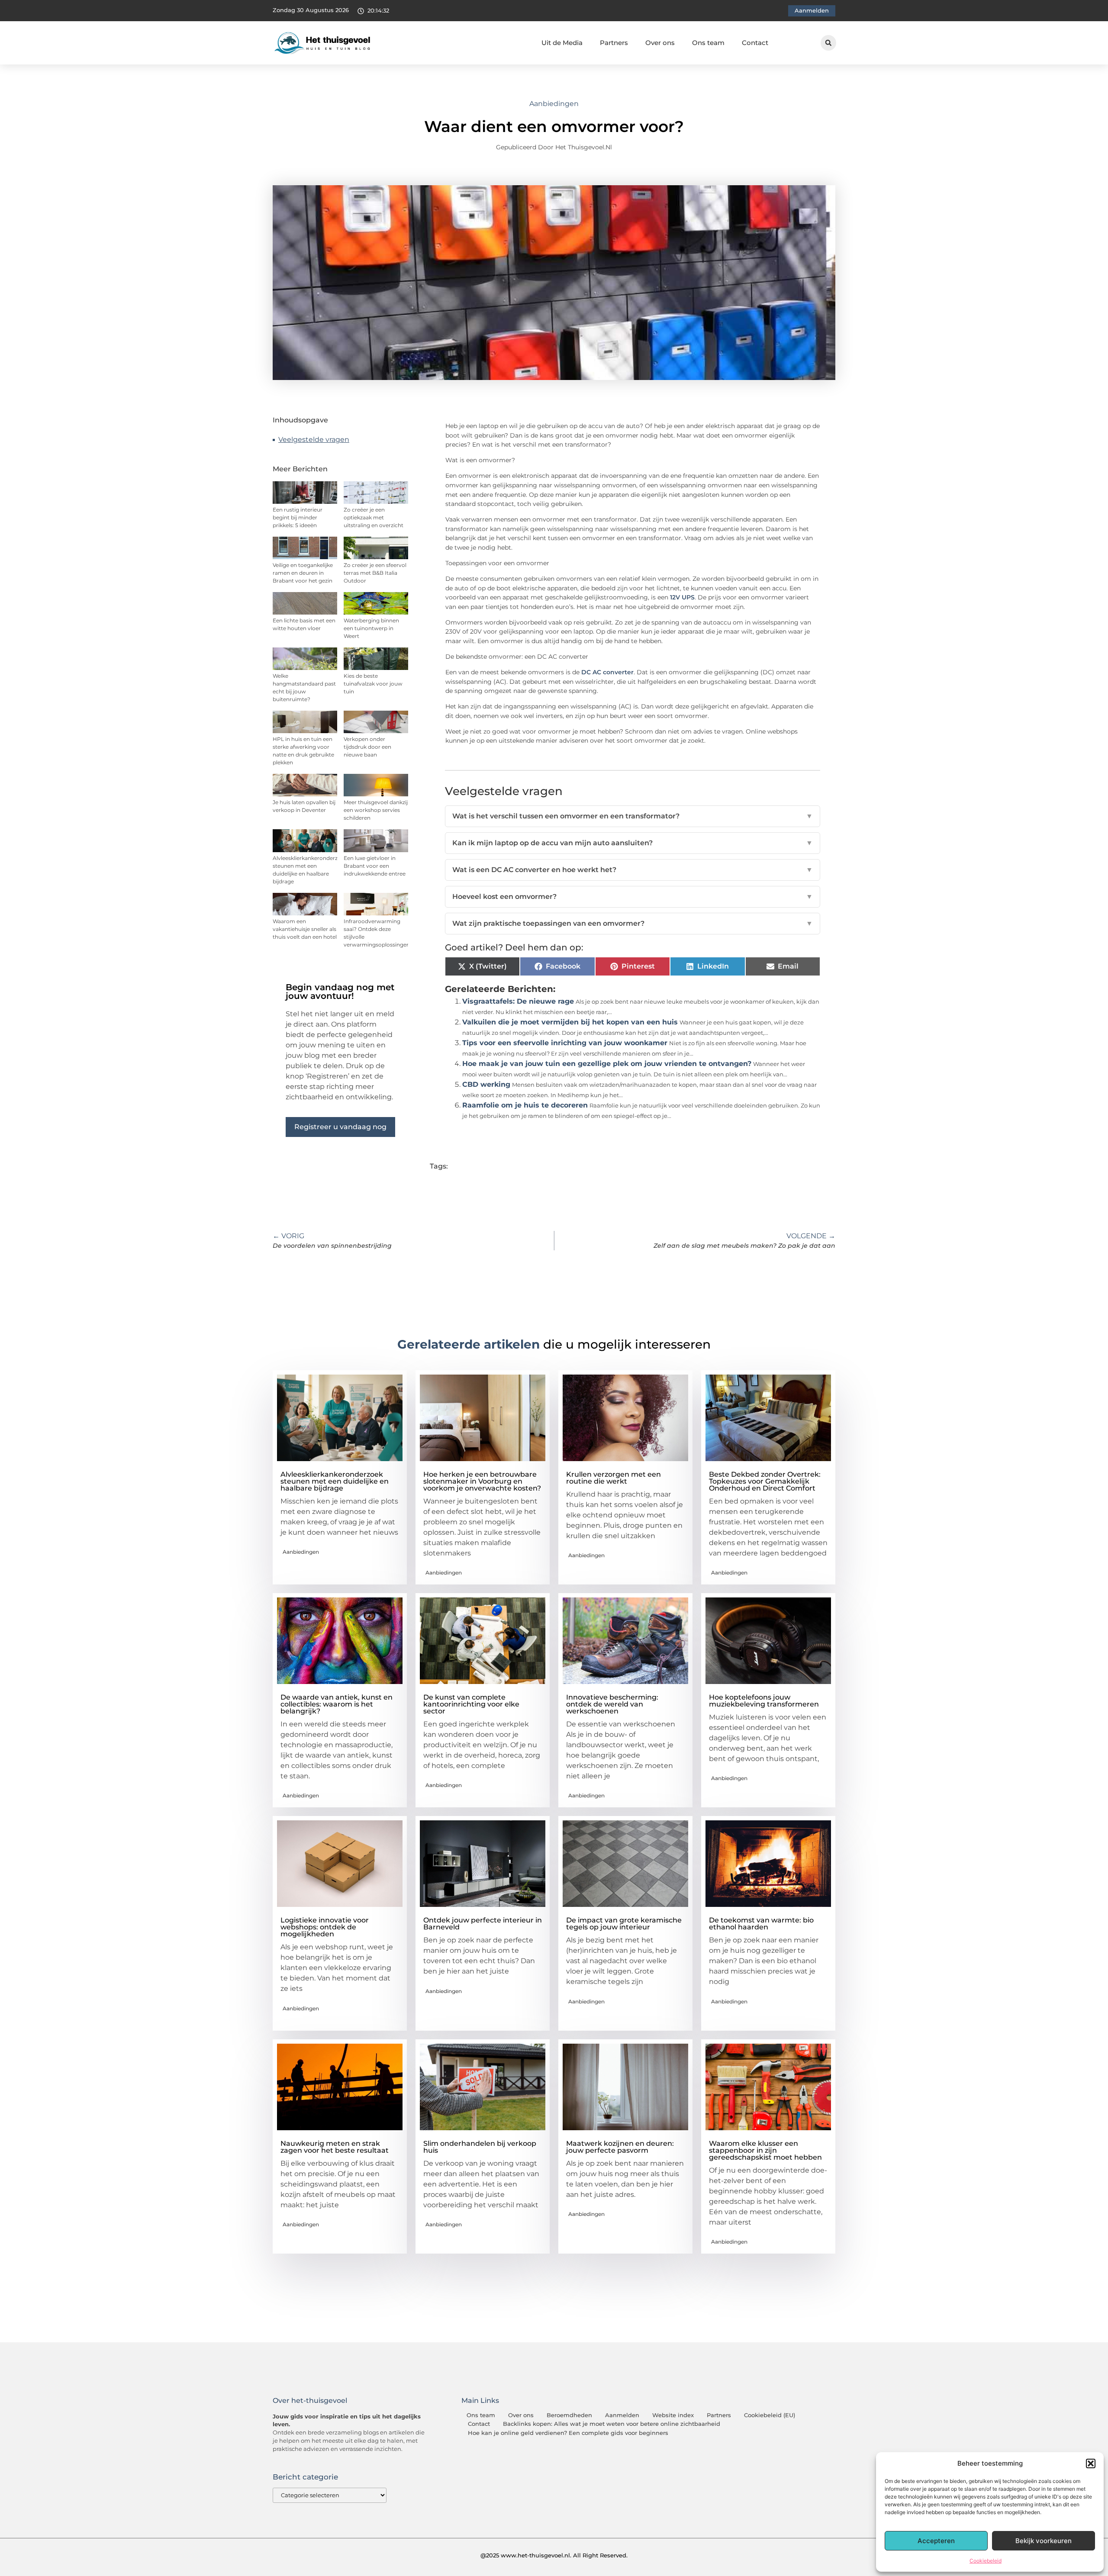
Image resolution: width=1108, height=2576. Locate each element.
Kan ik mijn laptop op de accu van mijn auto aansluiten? (633, 843)
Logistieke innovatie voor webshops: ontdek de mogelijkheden (325, 1927)
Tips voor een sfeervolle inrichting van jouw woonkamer (565, 1043)
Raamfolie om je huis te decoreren (525, 1105)
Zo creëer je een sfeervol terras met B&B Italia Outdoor (375, 573)
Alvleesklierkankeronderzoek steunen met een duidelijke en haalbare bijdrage (335, 1481)
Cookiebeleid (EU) (770, 2415)
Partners (614, 43)
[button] (1091, 2463)
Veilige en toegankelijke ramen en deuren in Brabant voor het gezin (303, 573)
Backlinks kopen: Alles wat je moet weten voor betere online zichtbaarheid (612, 2424)
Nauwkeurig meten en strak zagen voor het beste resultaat (335, 2147)
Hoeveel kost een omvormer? (633, 897)
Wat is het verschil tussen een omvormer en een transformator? (633, 816)
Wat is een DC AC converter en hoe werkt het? (633, 870)
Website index (673, 2415)
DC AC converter (607, 672)
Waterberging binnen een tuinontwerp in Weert (371, 628)
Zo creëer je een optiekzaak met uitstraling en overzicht (374, 517)
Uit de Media (562, 43)
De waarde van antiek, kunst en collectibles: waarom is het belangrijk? (337, 1704)
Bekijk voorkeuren (1044, 2541)
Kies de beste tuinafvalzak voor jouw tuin (373, 684)
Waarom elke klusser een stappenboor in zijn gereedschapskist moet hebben (765, 2150)
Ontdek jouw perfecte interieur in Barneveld (483, 1924)
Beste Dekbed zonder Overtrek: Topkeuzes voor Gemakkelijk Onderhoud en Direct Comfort (765, 1481)
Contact (755, 43)
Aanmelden (622, 2415)
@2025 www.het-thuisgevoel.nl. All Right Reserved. (554, 2555)
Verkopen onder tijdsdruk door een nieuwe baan (367, 747)
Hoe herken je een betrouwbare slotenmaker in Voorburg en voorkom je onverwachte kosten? (482, 1481)
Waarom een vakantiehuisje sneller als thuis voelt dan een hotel (305, 929)
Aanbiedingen (554, 104)
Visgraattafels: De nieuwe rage (518, 1001)
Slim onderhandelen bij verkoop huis (480, 2147)
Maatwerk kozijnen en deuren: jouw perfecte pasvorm (620, 2147)
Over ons (660, 43)
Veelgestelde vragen (314, 440)
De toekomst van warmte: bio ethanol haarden (761, 1924)
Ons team (708, 43)
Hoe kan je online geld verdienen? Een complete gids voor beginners (568, 2433)
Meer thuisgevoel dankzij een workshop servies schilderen (376, 810)
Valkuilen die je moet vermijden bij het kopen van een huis (570, 1022)
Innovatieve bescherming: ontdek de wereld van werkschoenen (612, 1704)
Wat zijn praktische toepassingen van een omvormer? (633, 923)
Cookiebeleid (986, 2561)
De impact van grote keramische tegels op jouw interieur (624, 1924)
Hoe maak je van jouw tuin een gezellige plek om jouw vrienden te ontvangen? (607, 1064)
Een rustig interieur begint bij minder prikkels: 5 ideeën (298, 517)
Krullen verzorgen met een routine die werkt (614, 1478)
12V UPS (682, 597)
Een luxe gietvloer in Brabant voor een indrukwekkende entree (375, 866)
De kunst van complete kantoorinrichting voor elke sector (471, 1704)
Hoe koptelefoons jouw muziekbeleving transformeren (764, 1701)
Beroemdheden (569, 2415)
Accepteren (936, 2541)
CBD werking (486, 1084)
